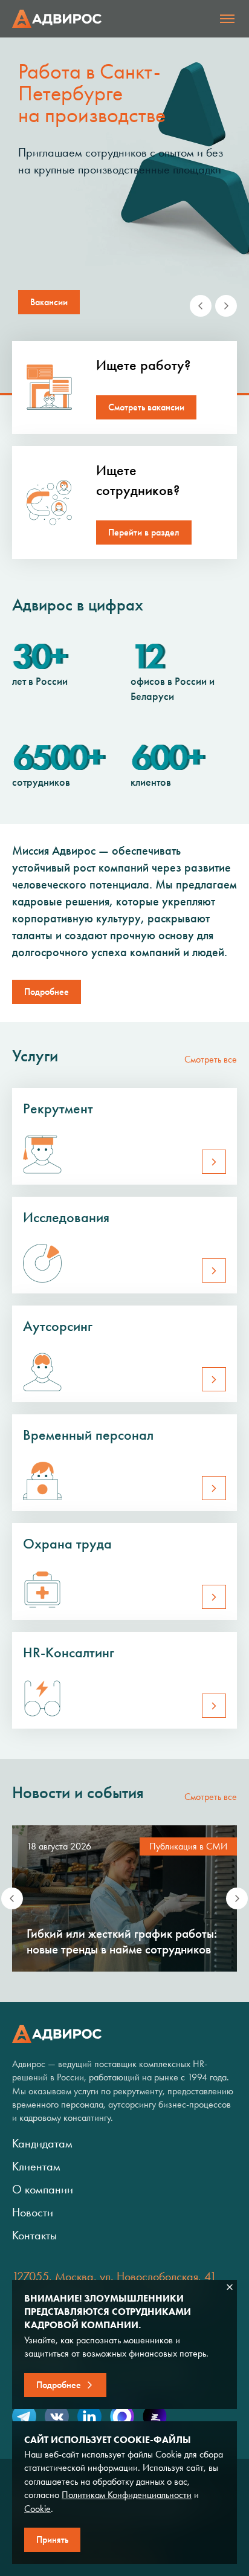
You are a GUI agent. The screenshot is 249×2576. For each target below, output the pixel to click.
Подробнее (47, 992)
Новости (33, 2212)
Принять (52, 2539)
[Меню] (227, 19)
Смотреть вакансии (146, 407)
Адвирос (57, 19)
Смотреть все (211, 1059)
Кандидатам (42, 2143)
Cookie (37, 2509)
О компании (43, 2189)
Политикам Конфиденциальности (127, 2495)
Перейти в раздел (144, 532)
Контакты (34, 2235)
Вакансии (49, 302)
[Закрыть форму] (230, 2287)
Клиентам (36, 2166)
